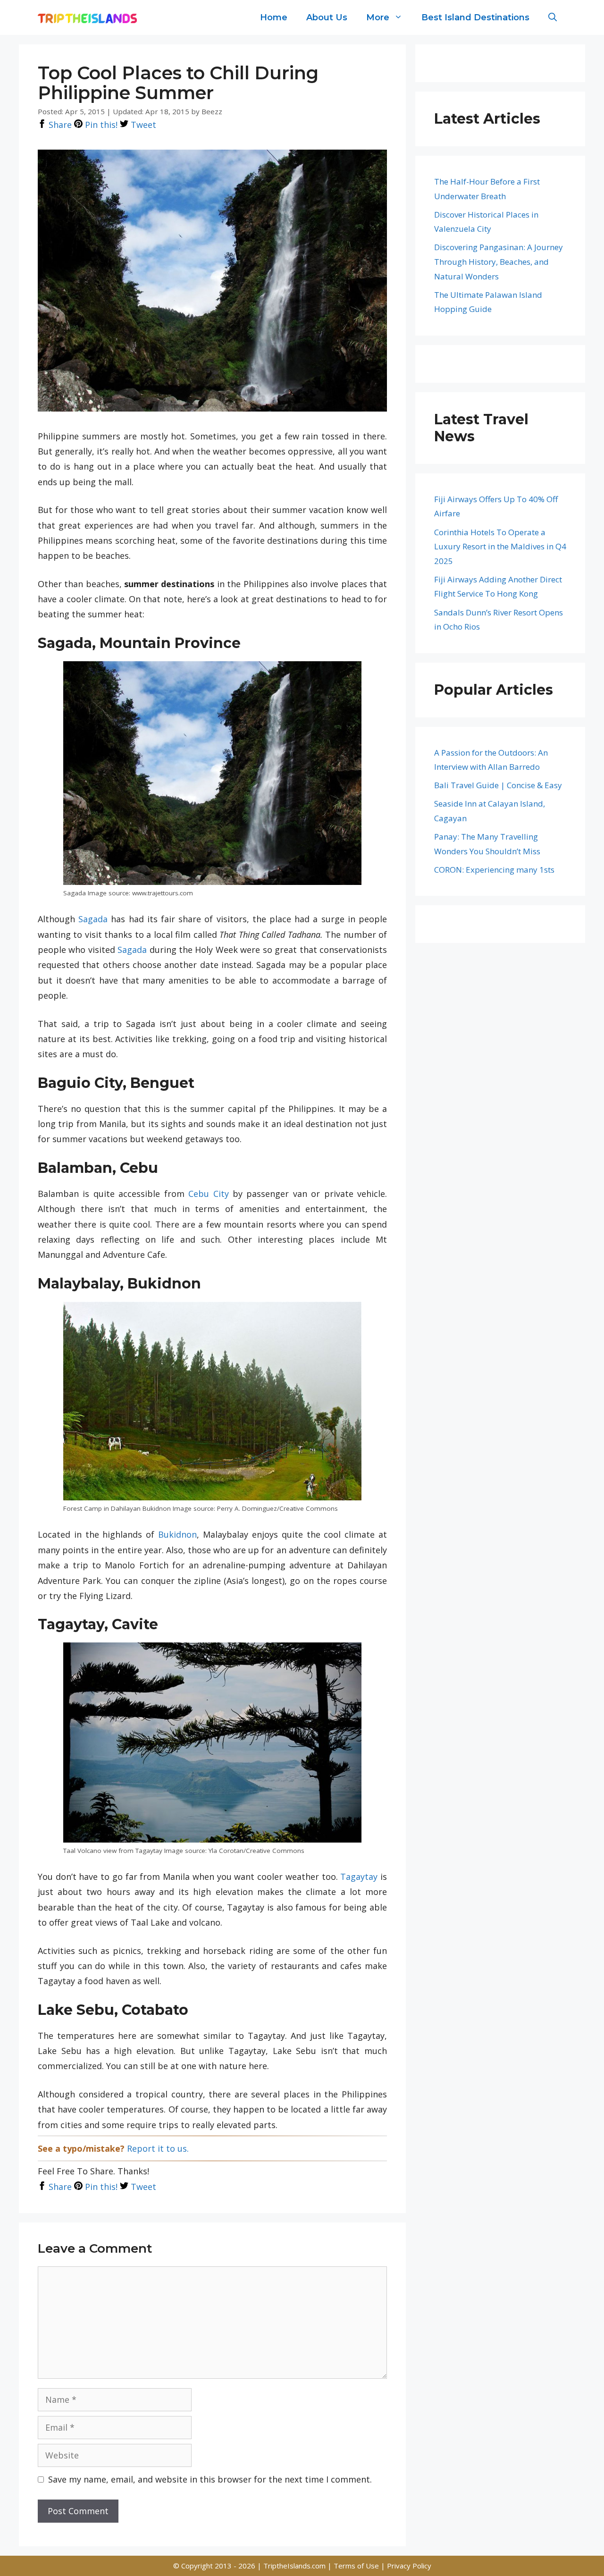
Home (274, 17)
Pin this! (100, 125)
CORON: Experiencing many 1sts (494, 870)
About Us (327, 17)
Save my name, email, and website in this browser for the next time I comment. (210, 2479)
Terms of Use (357, 2566)
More (378, 17)
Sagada (93, 919)
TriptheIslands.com (294, 2566)
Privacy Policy (409, 2566)
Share (59, 125)
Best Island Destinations (475, 17)
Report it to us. (158, 2148)
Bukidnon (177, 1534)
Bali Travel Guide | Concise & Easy (498, 785)
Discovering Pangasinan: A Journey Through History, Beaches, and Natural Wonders (499, 261)
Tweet (142, 125)
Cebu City (208, 1194)
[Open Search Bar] (553, 17)
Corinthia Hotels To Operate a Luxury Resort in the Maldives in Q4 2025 (500, 547)
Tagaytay (359, 1877)
